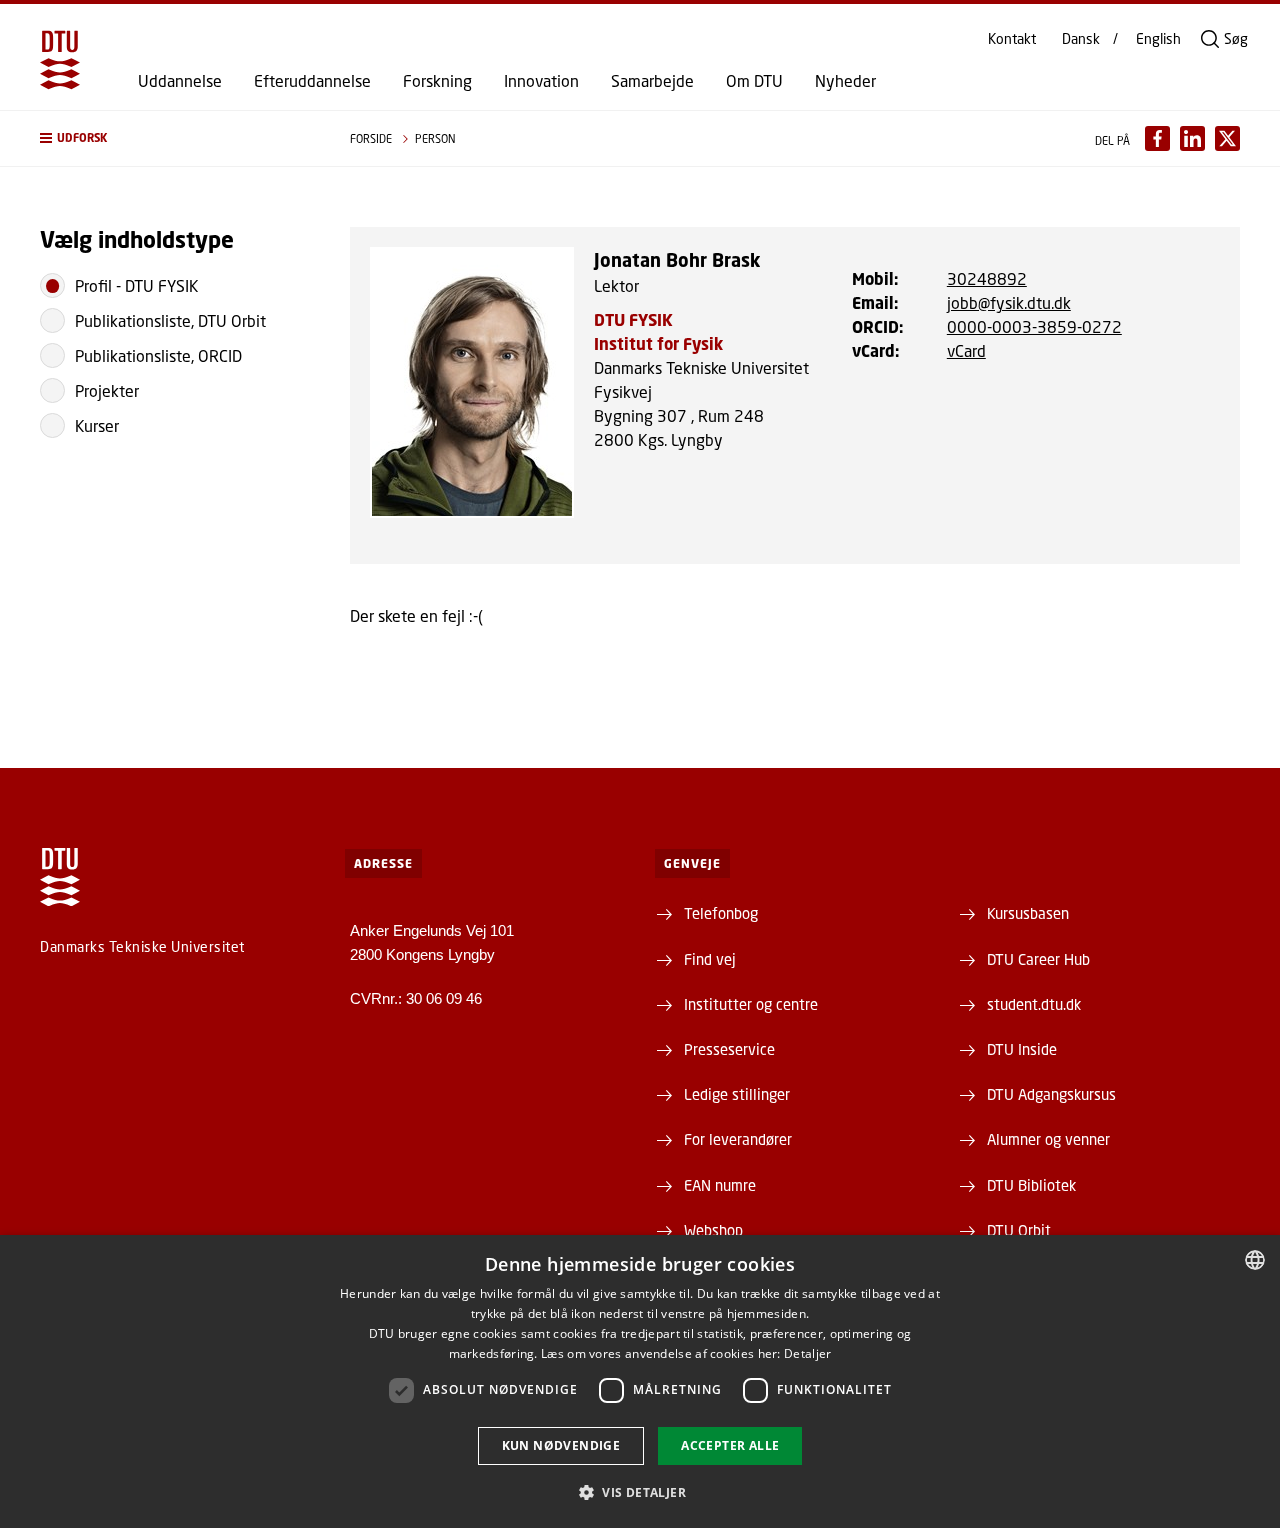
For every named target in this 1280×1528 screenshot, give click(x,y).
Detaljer (807, 1353)
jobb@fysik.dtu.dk (1009, 302)
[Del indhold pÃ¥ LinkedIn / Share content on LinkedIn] (1192, 138)
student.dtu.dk (1034, 1004)
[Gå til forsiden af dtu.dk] (60, 60)
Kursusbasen (1028, 913)
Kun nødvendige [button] (561, 1445)
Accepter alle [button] (730, 1445)
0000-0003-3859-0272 (1034, 326)
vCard (966, 350)
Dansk (1081, 39)
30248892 (987, 278)
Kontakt (1012, 39)
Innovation (541, 81)
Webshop (713, 1230)
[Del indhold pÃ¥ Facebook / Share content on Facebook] (1157, 138)
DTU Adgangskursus (1051, 1094)
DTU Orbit (1019, 1230)
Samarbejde (652, 81)
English (1158, 39)
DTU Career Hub (1038, 959)
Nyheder (845, 81)
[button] (175, 138)
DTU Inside (1022, 1049)
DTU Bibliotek (1031, 1185)
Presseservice (729, 1049)
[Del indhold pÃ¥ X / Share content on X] (1227, 138)
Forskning (437, 81)
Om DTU (754, 81)
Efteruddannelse (312, 81)
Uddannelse (180, 81)
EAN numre (720, 1185)
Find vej (710, 959)
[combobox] (1255, 1260)
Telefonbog (721, 913)
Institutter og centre (751, 1004)
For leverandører (738, 1139)
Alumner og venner (1048, 1139)
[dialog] (640, 1381)
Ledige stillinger (737, 1094)
